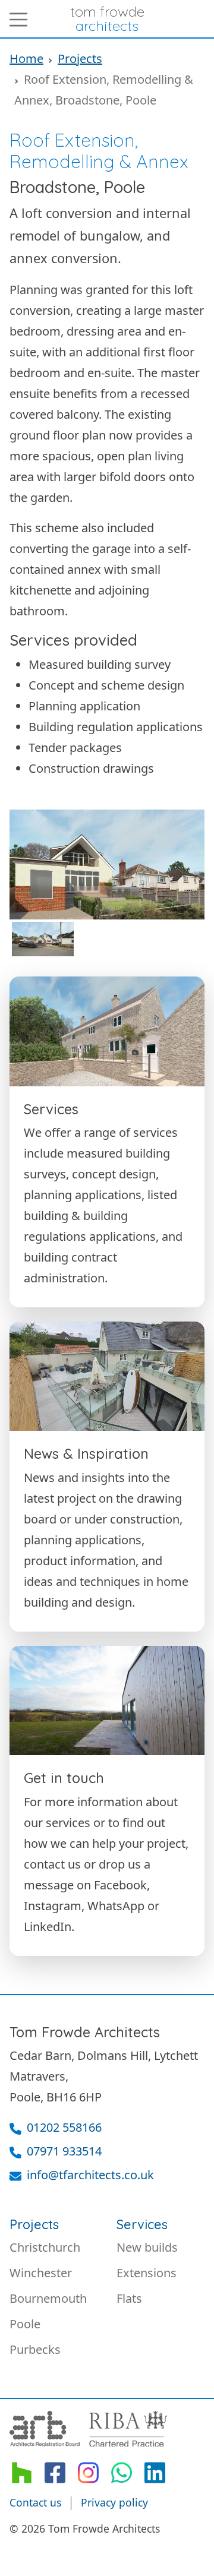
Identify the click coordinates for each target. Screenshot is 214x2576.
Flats (129, 2298)
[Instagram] (88, 2472)
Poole (25, 2324)
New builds (147, 2247)
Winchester (41, 2273)
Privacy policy (114, 2502)
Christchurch (45, 2247)
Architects (107, 18)
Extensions (147, 2273)
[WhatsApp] (121, 2472)
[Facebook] (55, 2472)
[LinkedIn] (155, 2472)
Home (26, 59)
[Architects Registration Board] (45, 2429)
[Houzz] (21, 2472)
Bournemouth (48, 2298)
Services (142, 2224)
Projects (80, 59)
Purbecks (35, 2349)
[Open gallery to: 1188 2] (43, 939)
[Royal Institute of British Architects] (128, 2429)
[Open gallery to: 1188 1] (107, 865)
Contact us (35, 2502)
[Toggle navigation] (18, 20)
